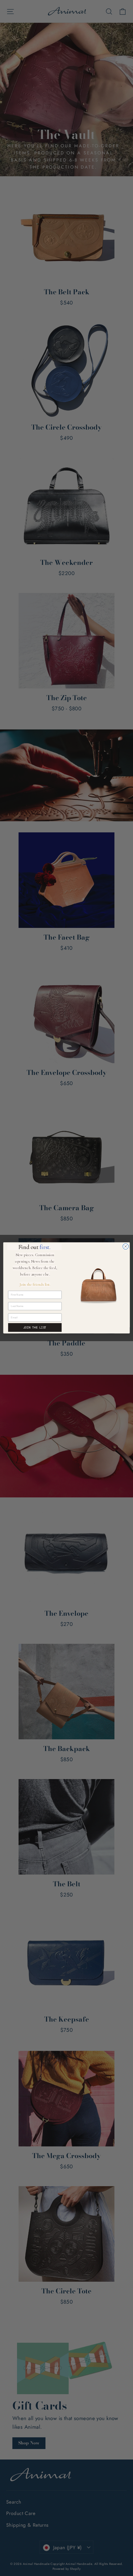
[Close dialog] (126, 1247)
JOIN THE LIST (35, 1328)
